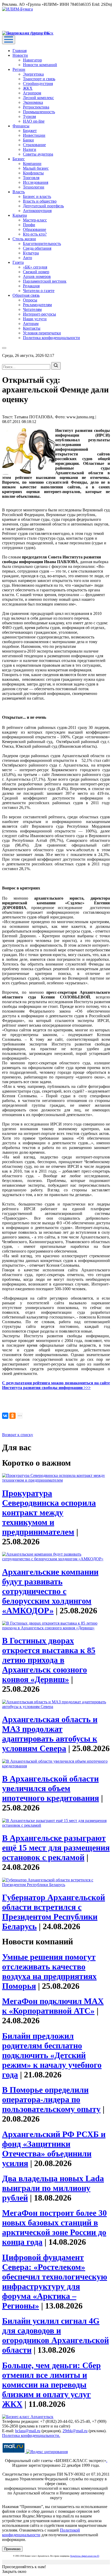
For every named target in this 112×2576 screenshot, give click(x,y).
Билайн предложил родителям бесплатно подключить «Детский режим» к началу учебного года (52, 2055)
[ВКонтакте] (5, 1416)
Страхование (34, 145)
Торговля (31, 178)
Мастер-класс (35, 220)
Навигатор (32, 60)
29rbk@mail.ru (75, 2431)
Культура (31, 253)
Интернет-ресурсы (39, 314)
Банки (28, 140)
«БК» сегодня (35, 267)
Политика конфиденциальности (51, 338)
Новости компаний (40, 65)
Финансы (21, 126)
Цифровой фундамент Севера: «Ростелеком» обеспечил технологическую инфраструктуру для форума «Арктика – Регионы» (55, 2281)
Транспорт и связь (39, 79)
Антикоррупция (37, 211)
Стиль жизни (24, 239)
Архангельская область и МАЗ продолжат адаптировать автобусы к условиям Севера (50, 1734)
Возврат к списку (18, 1435)
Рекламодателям (37, 305)
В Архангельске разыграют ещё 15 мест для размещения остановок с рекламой (56, 1848)
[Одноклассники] (13, 1416)
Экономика (33, 102)
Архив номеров (37, 276)
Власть (19, 192)
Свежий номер (36, 272)
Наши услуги (35, 319)
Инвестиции (34, 135)
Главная (20, 51)
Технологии (34, 187)
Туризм (29, 116)
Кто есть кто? (35, 234)
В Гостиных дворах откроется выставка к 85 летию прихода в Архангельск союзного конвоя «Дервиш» (49, 1660)
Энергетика (33, 74)
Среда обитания (37, 248)
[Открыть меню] (9, 40)
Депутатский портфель (43, 206)
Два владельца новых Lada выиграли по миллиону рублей (53, 2188)
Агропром (32, 93)
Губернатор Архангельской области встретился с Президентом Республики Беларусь (54, 1912)
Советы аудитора (38, 154)
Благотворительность (42, 244)
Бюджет (30, 131)
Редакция (31, 286)
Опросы (30, 300)
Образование (35, 229)
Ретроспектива (36, 107)
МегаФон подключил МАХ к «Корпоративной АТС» (53, 2006)
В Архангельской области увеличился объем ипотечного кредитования (51, 1788)
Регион (19, 69)
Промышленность (39, 112)
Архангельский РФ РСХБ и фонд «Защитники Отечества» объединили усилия (54, 2149)
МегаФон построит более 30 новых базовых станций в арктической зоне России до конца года (54, 2227)
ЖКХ (28, 88)
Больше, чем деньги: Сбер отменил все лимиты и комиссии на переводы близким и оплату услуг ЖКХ (51, 2385)
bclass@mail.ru (28, 2431)
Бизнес (19, 159)
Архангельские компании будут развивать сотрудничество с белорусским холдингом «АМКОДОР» (50, 1591)
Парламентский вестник (45, 281)
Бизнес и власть (37, 196)
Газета (18, 262)
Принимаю (12, 2549)
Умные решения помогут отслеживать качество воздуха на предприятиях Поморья (49, 1971)
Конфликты (33, 173)
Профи (29, 225)
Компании (32, 164)
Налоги (30, 149)
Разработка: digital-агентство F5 (85, 2556)
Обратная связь (26, 295)
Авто (27, 258)
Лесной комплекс (38, 98)
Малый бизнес (36, 168)
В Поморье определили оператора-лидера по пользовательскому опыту (51, 2099)
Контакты (32, 328)
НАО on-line (34, 121)
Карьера (20, 215)
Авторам (31, 324)
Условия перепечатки (42, 333)
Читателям (32, 309)
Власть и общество (40, 201)
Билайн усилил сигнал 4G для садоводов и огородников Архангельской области (55, 2335)
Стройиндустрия (38, 84)
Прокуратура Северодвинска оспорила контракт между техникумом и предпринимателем (49, 1512)
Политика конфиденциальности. (31, 2435)
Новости (20, 55)
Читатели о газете (39, 291)
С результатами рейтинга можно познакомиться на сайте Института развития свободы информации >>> (56, 1385)
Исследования (36, 182)
